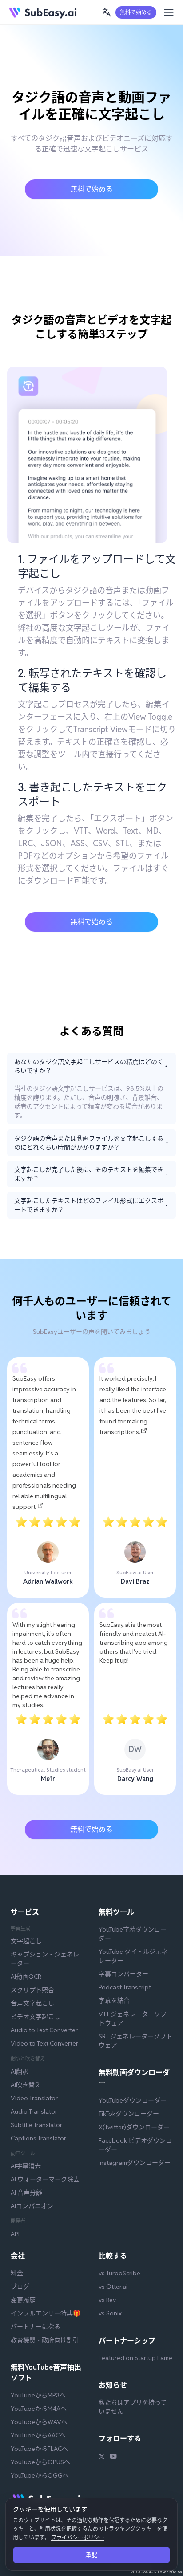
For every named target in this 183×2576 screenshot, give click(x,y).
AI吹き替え (26, 2085)
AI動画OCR (26, 1977)
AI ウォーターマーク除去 (45, 2179)
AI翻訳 (20, 2071)
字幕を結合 (114, 2001)
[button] (107, 12)
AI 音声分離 (26, 2193)
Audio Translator (34, 2111)
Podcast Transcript (125, 1987)
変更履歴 (23, 2300)
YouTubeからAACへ (38, 2435)
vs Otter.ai (113, 2287)
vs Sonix (110, 2313)
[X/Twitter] (102, 2458)
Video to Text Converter (44, 2043)
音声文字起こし (32, 2003)
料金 (17, 2273)
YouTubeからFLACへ (39, 2449)
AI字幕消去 (26, 2166)
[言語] (107, 12)
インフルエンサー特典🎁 (46, 2313)
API (15, 2234)
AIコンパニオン (32, 2206)
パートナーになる (36, 2327)
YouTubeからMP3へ (38, 2395)
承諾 (91, 2555)
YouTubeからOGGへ (40, 2475)
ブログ (20, 2287)
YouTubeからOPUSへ (40, 2462)
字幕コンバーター (123, 1974)
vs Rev (107, 2300)
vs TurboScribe (119, 2273)
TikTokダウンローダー (129, 2114)
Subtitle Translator (36, 2125)
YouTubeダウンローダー (133, 2100)
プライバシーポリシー (78, 2537)
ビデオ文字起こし (36, 2017)
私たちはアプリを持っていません (133, 2407)
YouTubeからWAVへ (39, 2422)
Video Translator (34, 2098)
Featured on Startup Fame (135, 2358)
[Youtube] (113, 2458)
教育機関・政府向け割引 (45, 2340)
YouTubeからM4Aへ (39, 2409)
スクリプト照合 (32, 1990)
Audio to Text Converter (44, 2030)
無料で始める (136, 12)
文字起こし (26, 1941)
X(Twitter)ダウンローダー (134, 2127)
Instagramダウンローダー (135, 2163)
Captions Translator (38, 2138)
